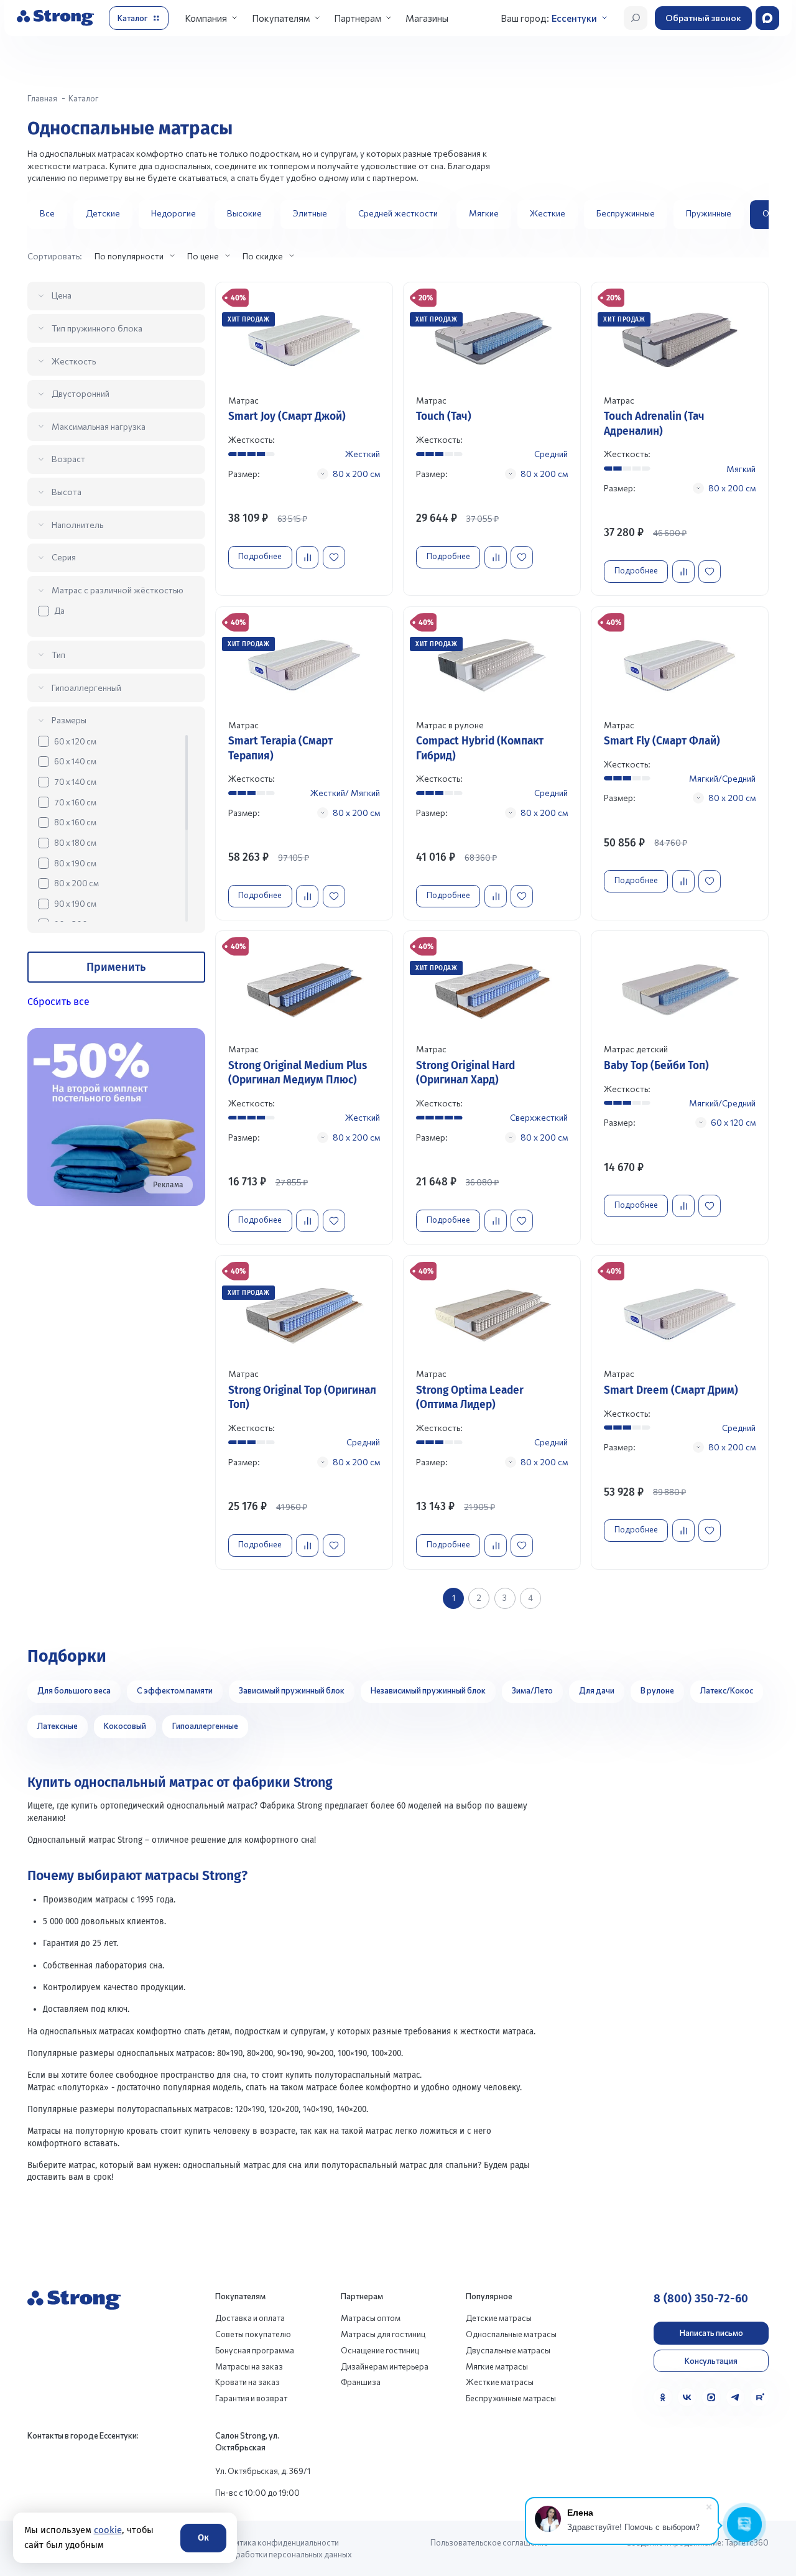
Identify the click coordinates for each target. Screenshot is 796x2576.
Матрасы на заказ (249, 2366)
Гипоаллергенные (205, 1726)
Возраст (68, 459)
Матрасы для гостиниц (383, 2334)
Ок (203, 2537)
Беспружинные (626, 213)
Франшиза (361, 2382)
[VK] (687, 2397)
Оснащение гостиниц (380, 2350)
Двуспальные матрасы (508, 2350)
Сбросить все (58, 1002)
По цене (203, 256)
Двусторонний (81, 393)
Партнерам (358, 18)
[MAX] (711, 2397)
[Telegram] (735, 2397)
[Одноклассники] (663, 2397)
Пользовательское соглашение (489, 2542)
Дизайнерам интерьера (385, 2366)
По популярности (129, 256)
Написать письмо (711, 2333)
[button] (754, 215)
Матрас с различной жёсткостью (118, 590)
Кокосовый (125, 1726)
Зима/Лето (532, 1690)
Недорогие (174, 213)
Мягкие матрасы (497, 2366)
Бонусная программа (255, 2350)
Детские (103, 213)
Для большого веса (74, 1690)
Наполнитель (77, 525)
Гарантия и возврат (251, 2398)
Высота (67, 492)
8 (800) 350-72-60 (701, 2299)
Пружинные (709, 213)
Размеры (69, 720)
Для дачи (597, 1690)
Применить (116, 967)
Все (47, 213)
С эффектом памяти (175, 1690)
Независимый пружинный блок (428, 1690)
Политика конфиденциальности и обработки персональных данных (286, 2548)
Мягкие (484, 213)
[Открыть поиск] (636, 18)
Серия (64, 557)
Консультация (711, 2361)
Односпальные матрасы (511, 2334)
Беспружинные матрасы (511, 2398)
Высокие (244, 213)
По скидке (263, 256)
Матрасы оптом (371, 2318)
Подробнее (260, 556)
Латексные (58, 1726)
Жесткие (548, 213)
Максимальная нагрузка (99, 426)
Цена (62, 295)
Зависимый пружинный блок (292, 1690)
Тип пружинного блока (97, 328)
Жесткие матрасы (500, 2382)
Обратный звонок (703, 18)
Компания (206, 18)
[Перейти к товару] (304, 439)
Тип (58, 655)
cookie (107, 2530)
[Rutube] (760, 2397)
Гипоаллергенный (86, 688)
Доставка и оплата (250, 2318)
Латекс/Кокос (727, 1690)
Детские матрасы (499, 2318)
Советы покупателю (253, 2334)
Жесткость (74, 361)
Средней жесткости (398, 213)
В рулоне (657, 1690)
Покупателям (281, 18)
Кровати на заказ (248, 2382)
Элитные (310, 213)
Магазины (427, 18)
